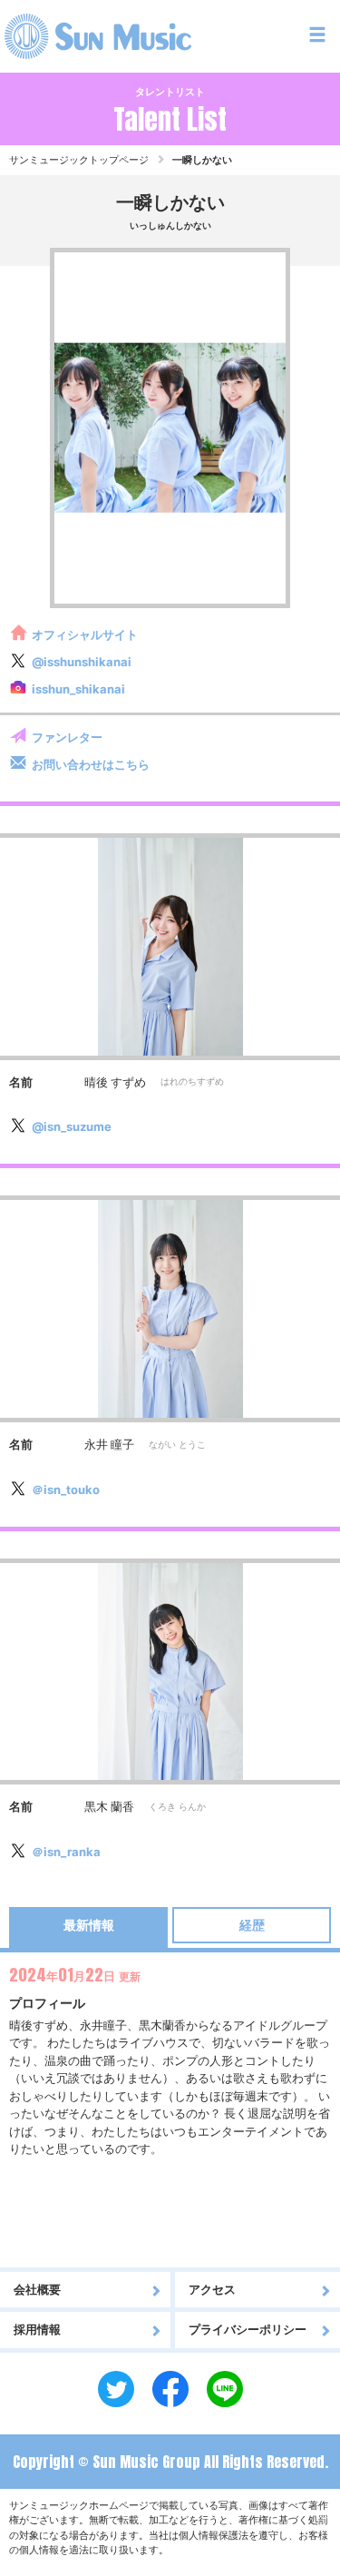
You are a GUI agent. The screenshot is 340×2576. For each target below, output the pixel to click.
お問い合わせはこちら (91, 764)
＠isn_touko (66, 1490)
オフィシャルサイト (85, 634)
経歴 (252, 1925)
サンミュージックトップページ (79, 160)
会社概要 (37, 2289)
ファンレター (67, 737)
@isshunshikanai (82, 662)
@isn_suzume (72, 1126)
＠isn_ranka (66, 1852)
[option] (170, 428)
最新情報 (89, 1925)
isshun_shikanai (78, 689)
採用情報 (37, 2329)
